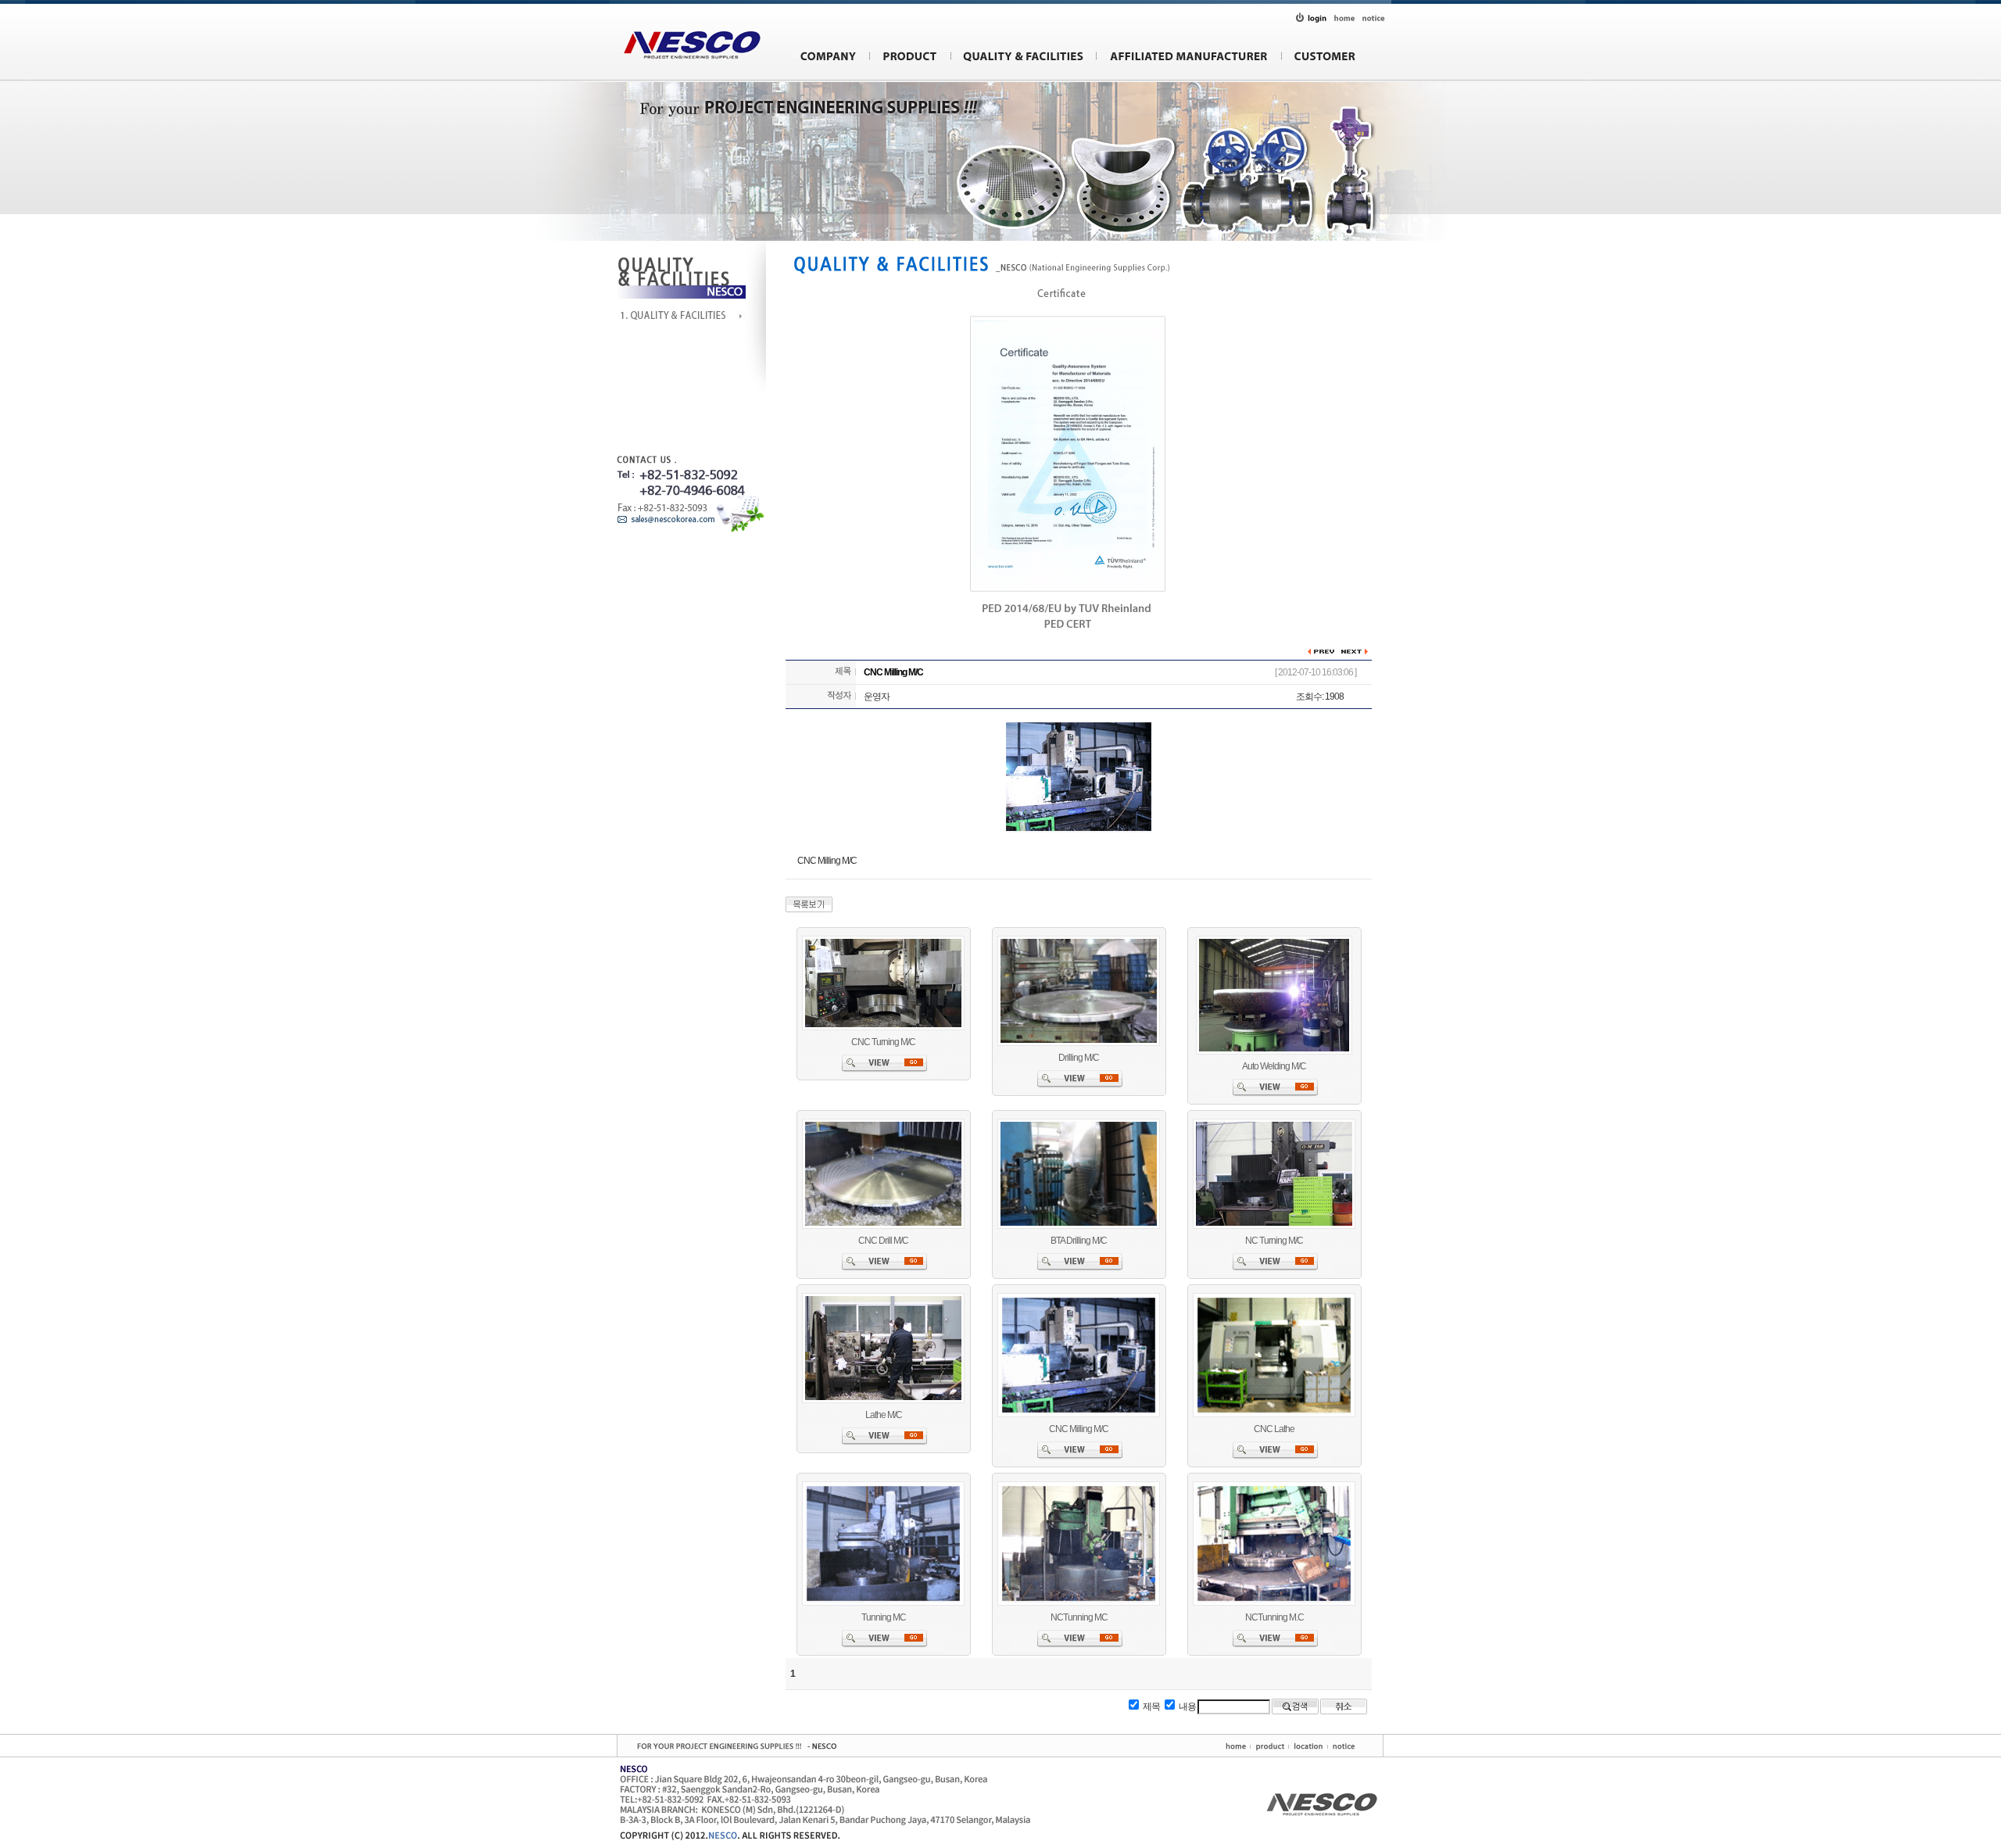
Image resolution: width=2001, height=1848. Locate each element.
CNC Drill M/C (883, 1241)
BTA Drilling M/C (1079, 1241)
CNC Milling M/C (1079, 1429)
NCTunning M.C (1274, 1617)
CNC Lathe (1274, 1429)
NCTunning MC (1079, 1617)
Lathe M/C (884, 1415)
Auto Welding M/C (1274, 1066)
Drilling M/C (1079, 1058)
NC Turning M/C (1274, 1241)
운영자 (877, 697)
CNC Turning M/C (883, 1042)
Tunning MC (884, 1617)
